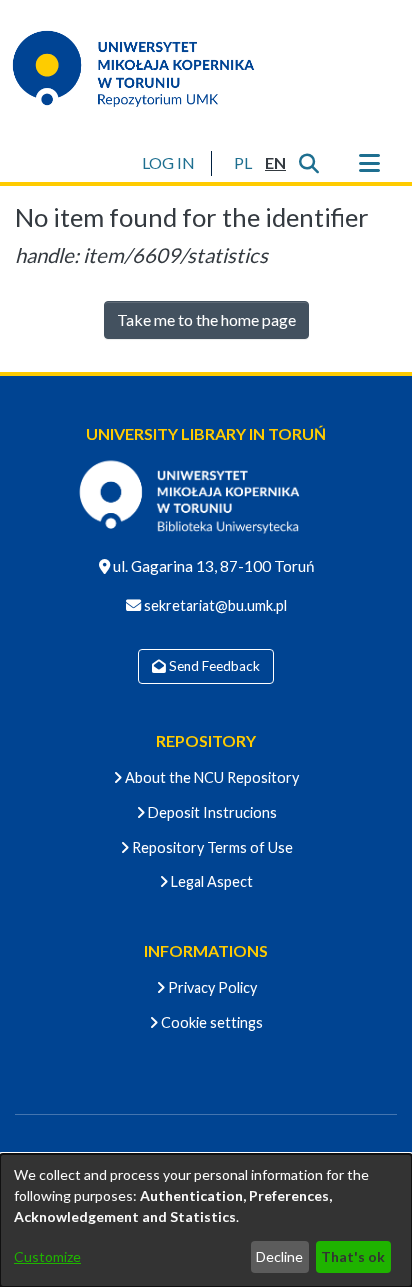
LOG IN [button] (169, 162)
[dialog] (206, 1220)
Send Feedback (213, 666)
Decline (279, 1256)
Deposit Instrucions (211, 812)
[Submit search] (308, 163)
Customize (47, 1256)
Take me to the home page (206, 319)
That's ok (353, 1256)
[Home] (146, 68)
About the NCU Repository (210, 777)
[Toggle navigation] (369, 163)
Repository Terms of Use (211, 847)
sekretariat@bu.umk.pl (214, 605)
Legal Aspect (210, 881)
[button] (242, 163)
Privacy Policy (211, 987)
